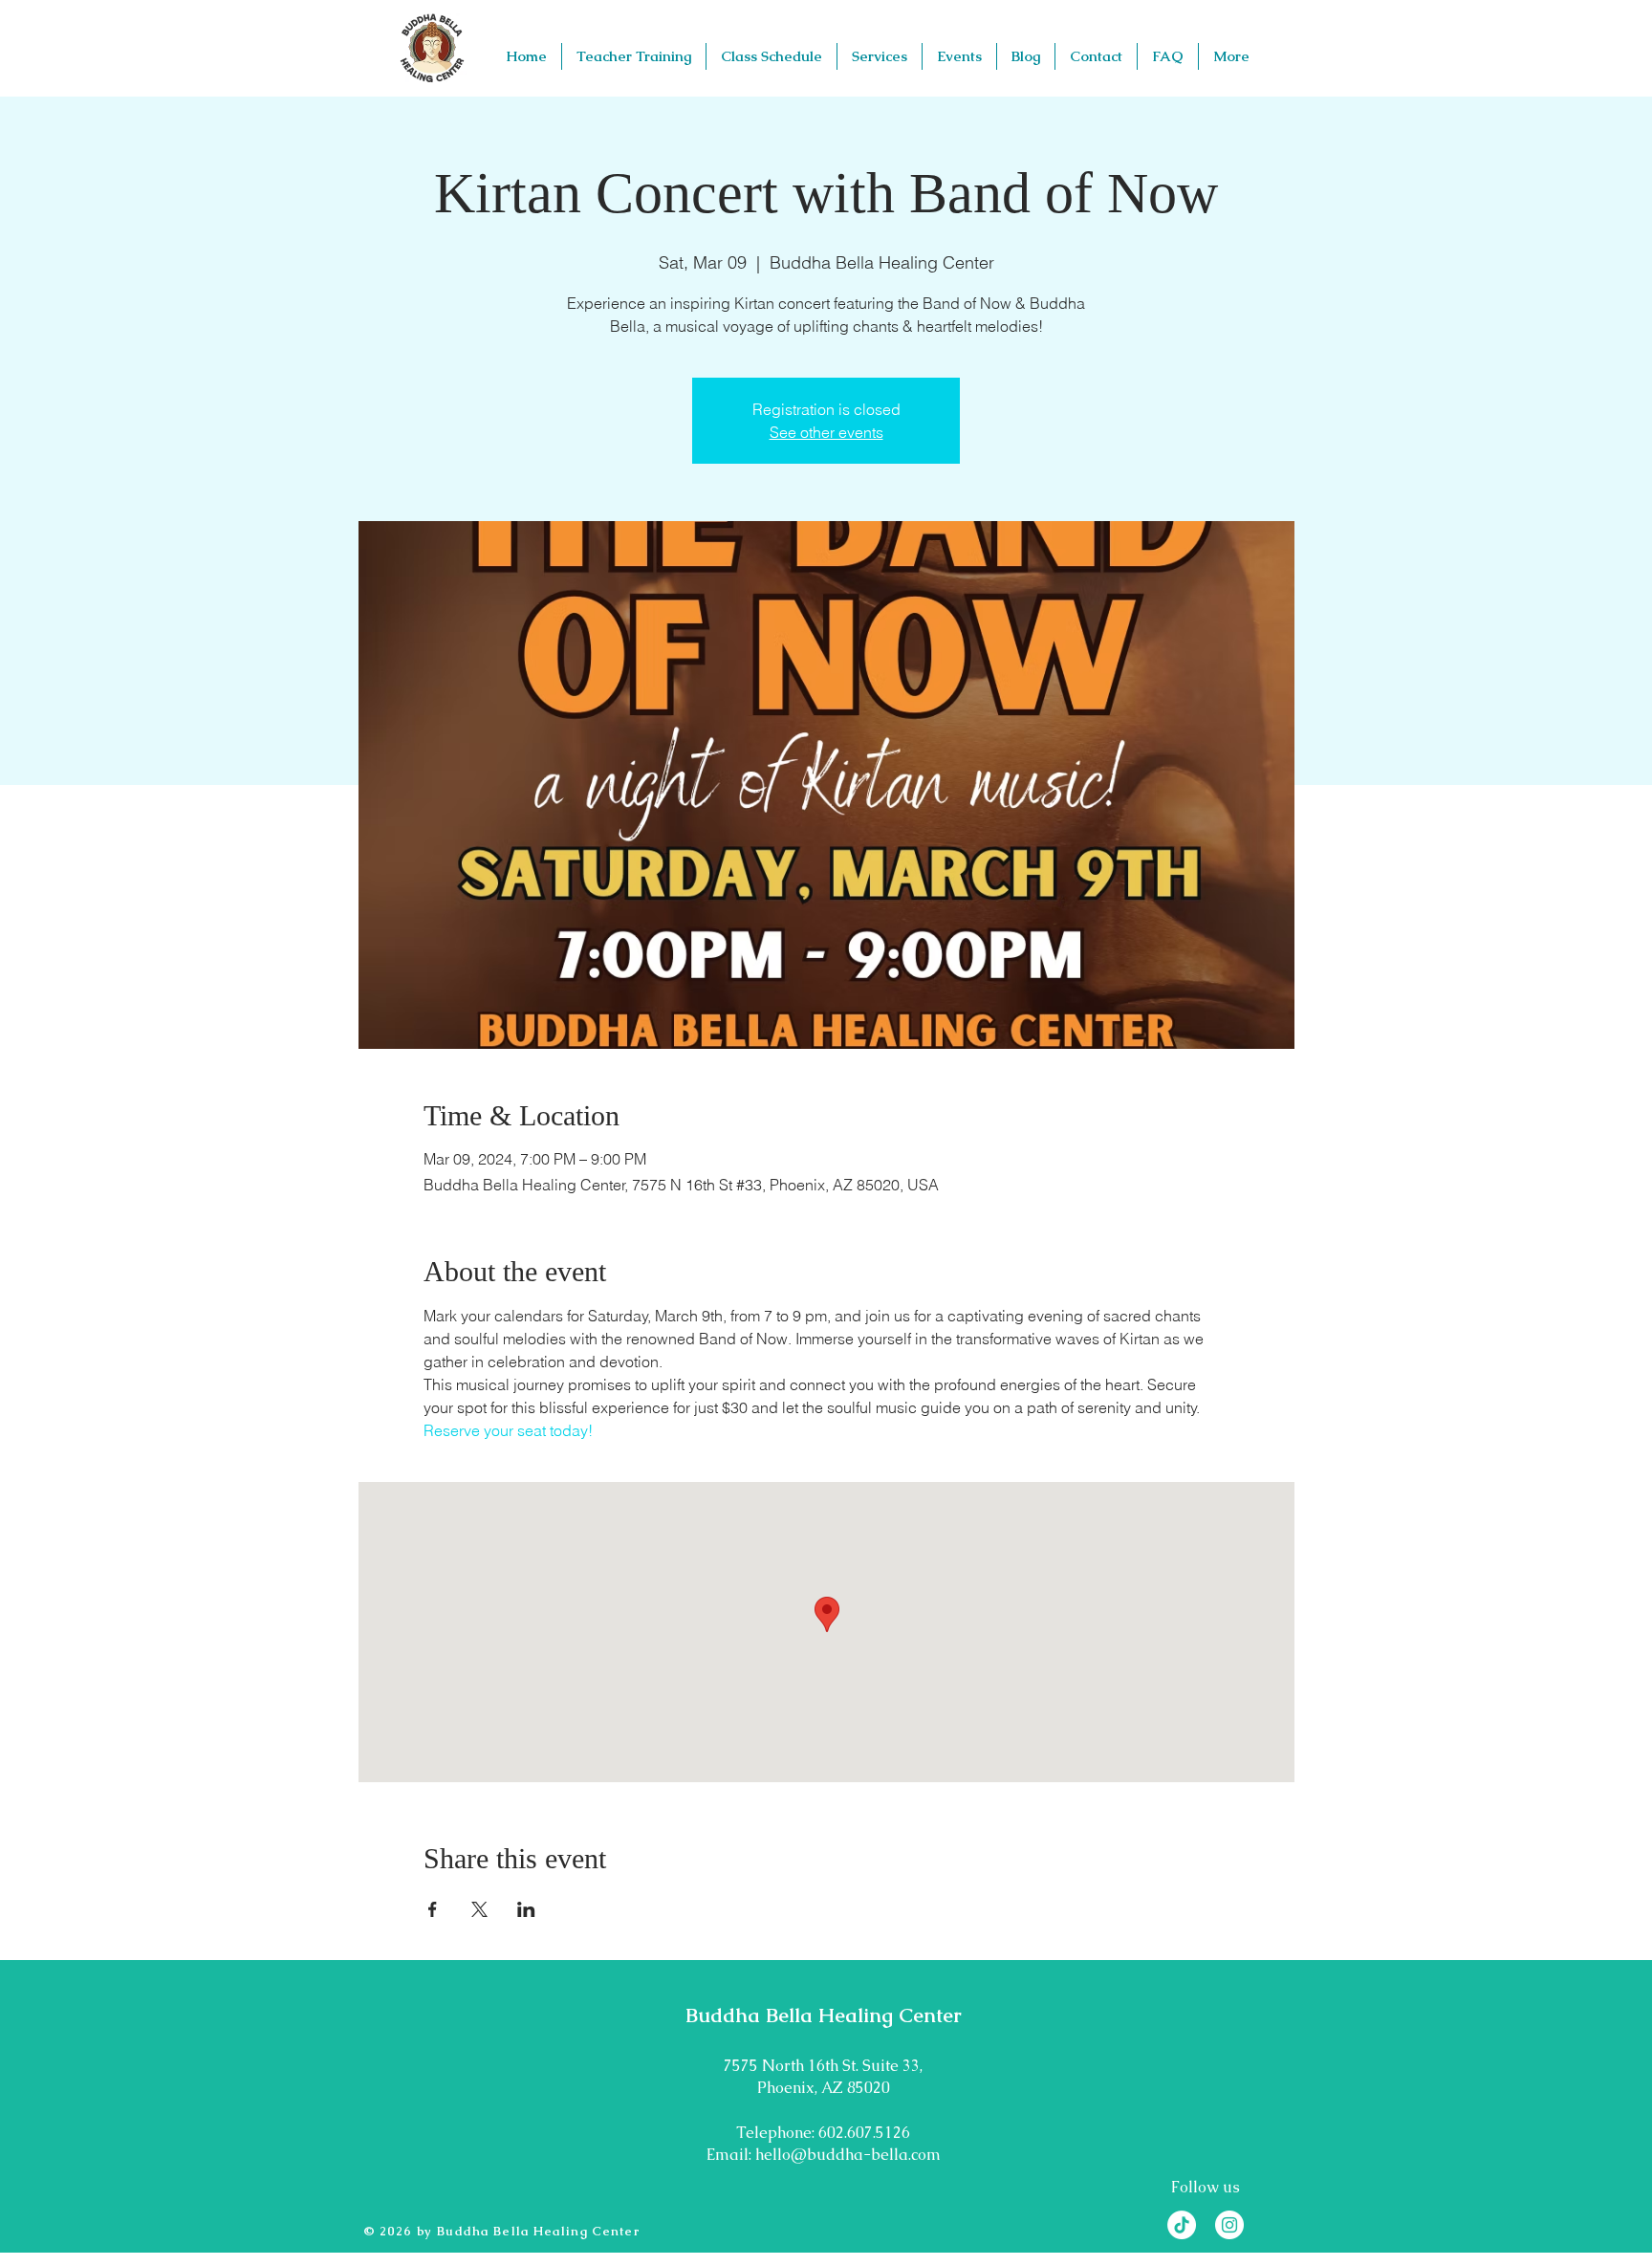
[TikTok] (1182, 2225)
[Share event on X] (479, 1909)
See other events (826, 432)
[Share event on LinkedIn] (526, 1909)
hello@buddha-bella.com (848, 2155)
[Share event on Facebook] (433, 1909)
